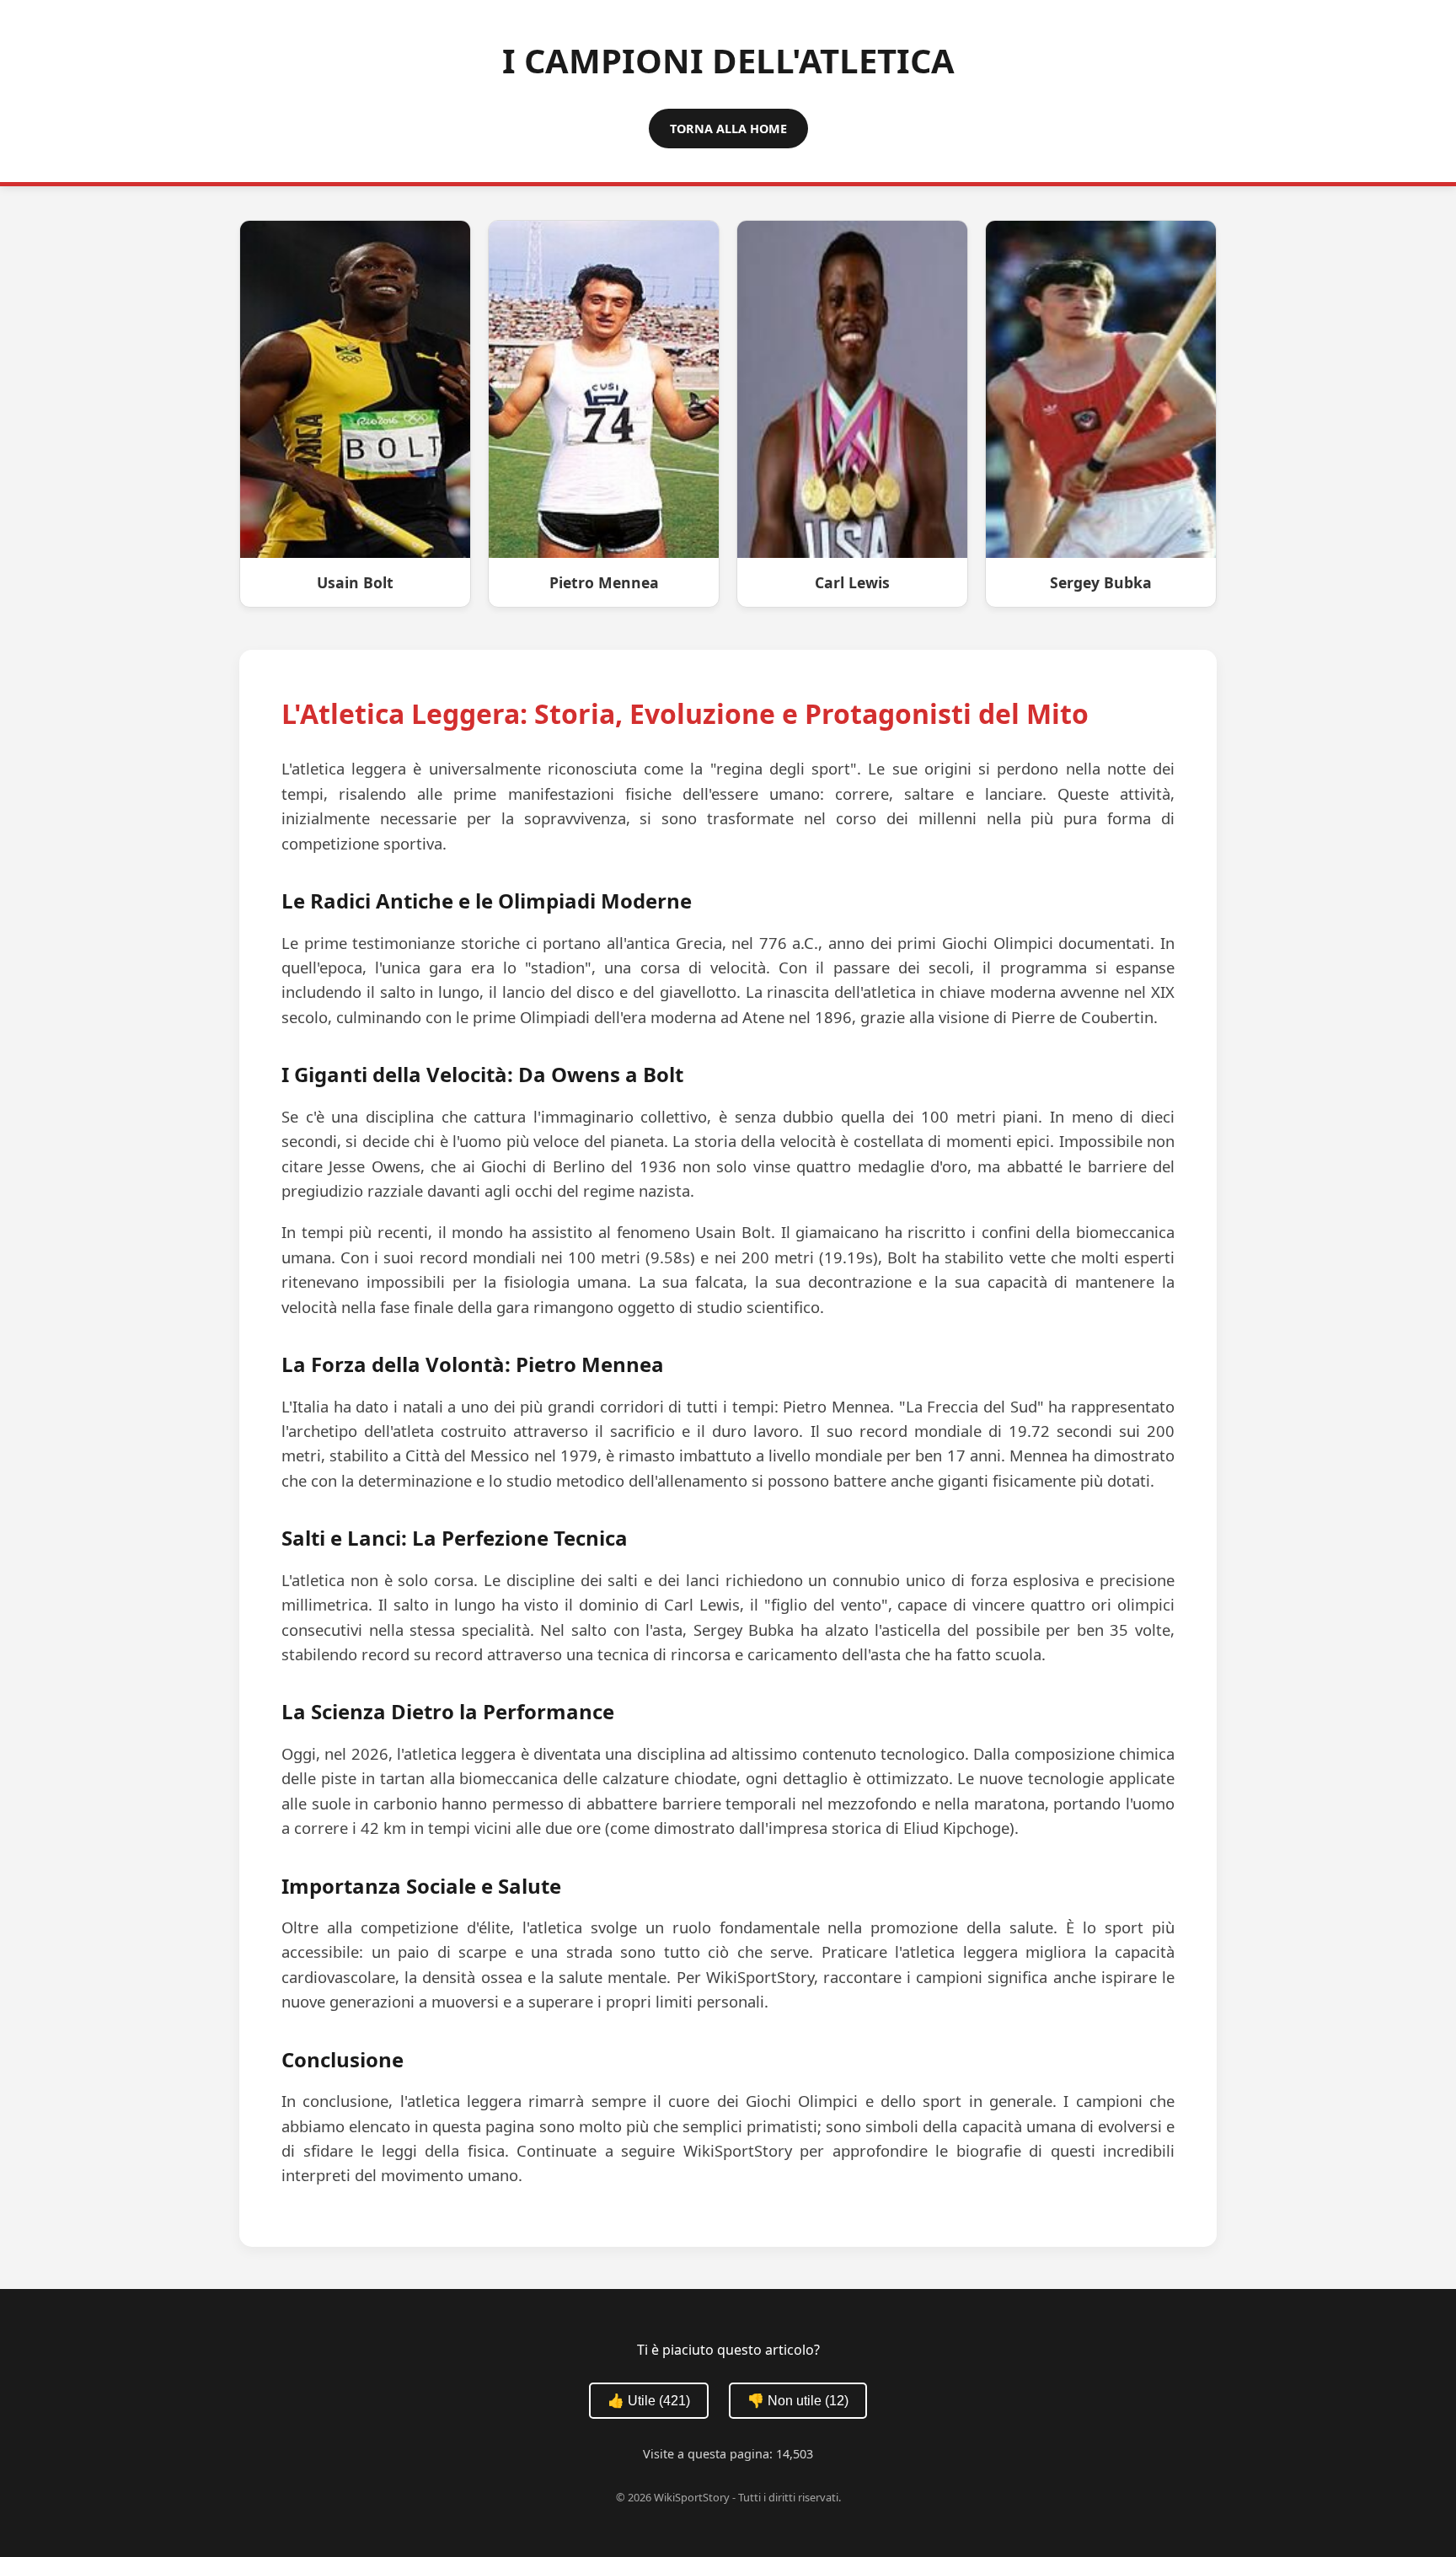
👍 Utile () (649, 2401)
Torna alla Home (728, 129)
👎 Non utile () (798, 2401)
